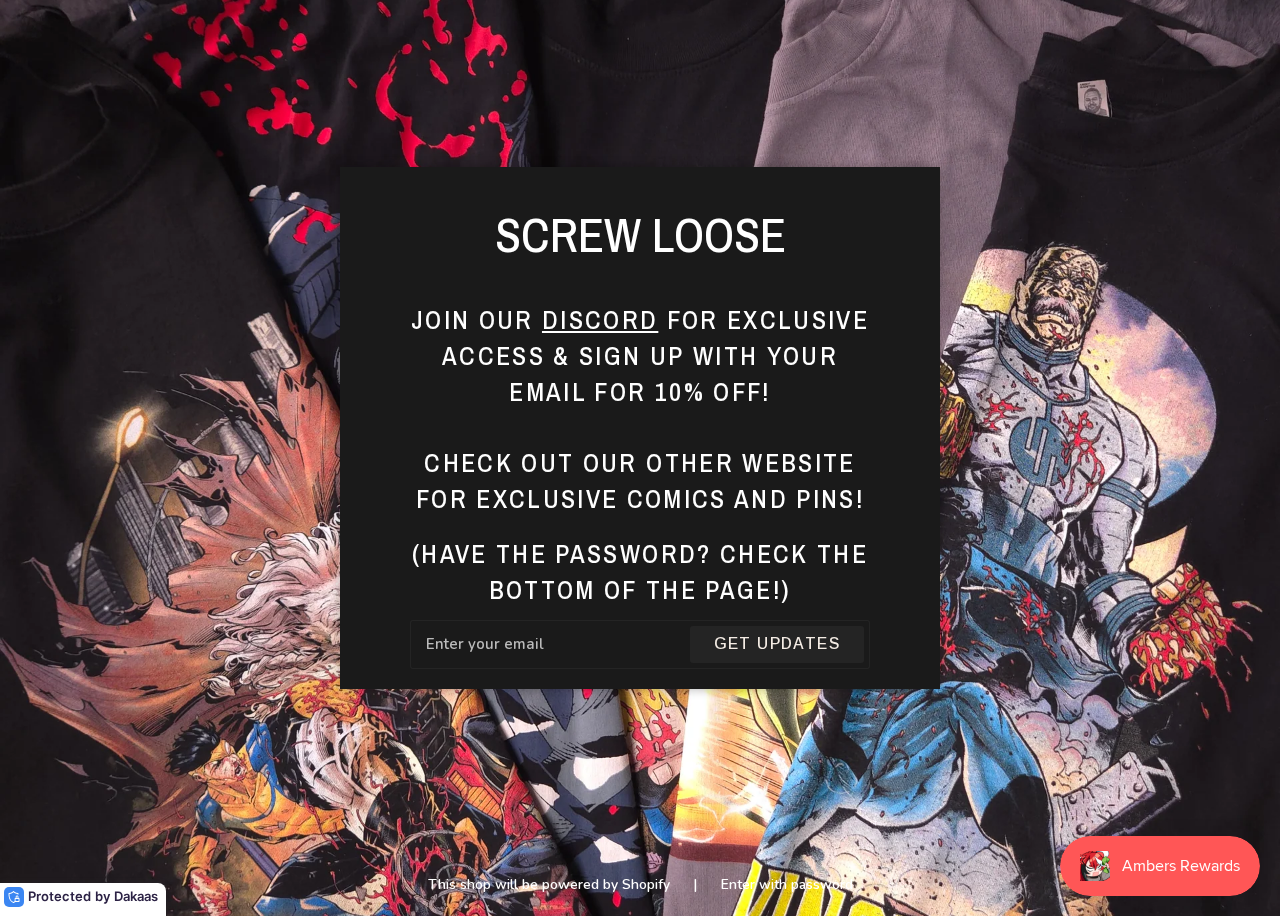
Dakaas (136, 896)
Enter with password (787, 884)
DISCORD (600, 319)
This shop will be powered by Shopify (551, 884)
